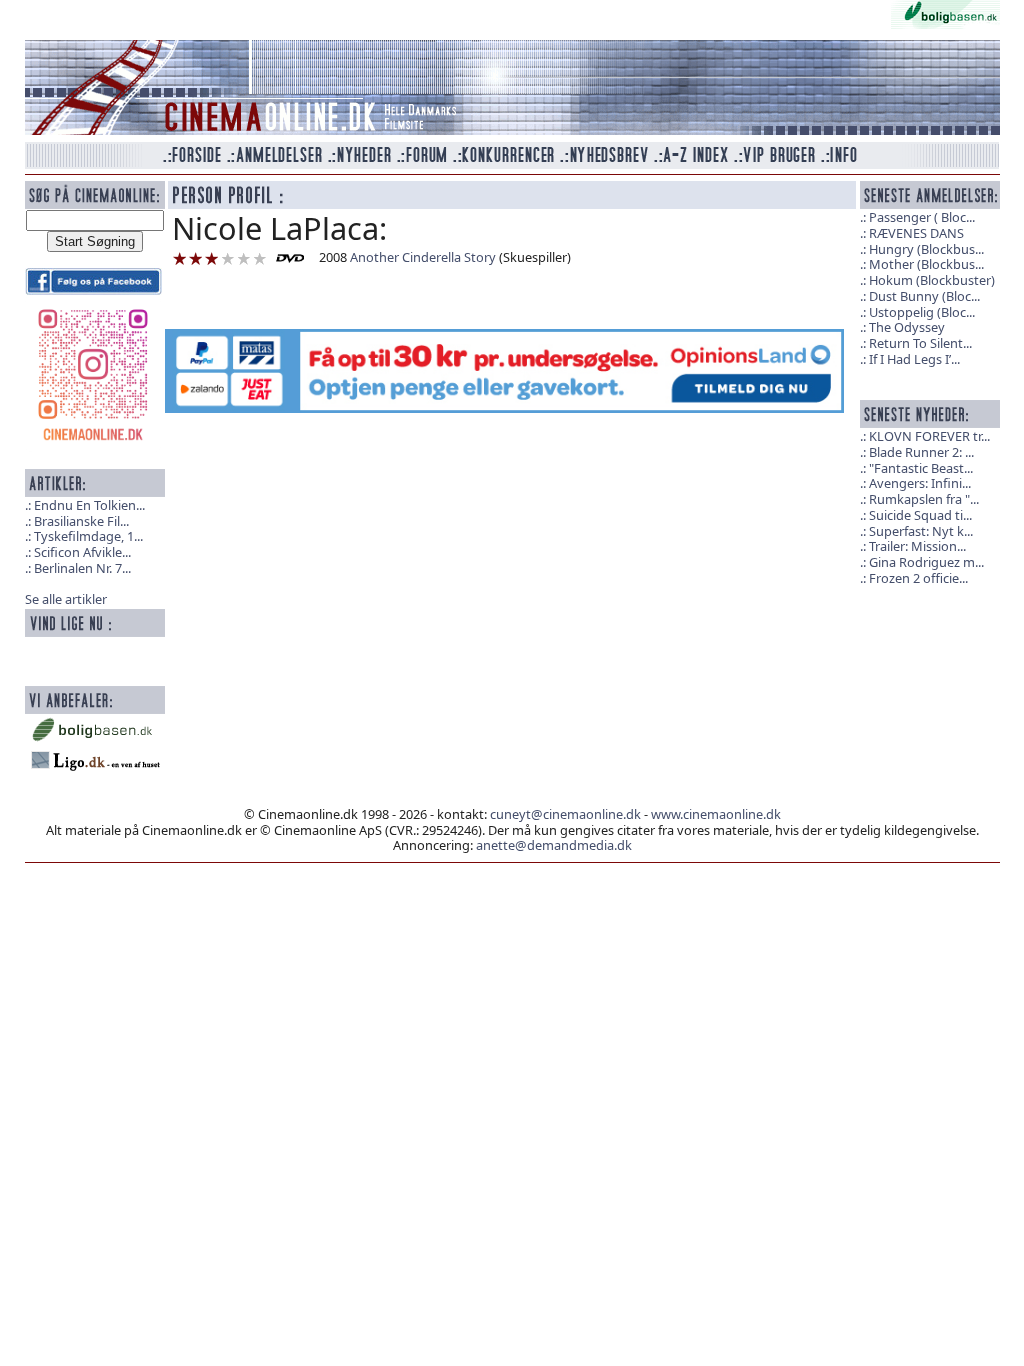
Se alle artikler (66, 599)
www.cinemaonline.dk (716, 814)
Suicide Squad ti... (920, 515)
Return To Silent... (920, 343)
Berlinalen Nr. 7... (82, 568)
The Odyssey (907, 327)
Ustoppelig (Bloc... (922, 312)
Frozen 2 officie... (918, 578)
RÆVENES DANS (916, 233)
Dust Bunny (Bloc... (924, 296)
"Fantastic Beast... (921, 468)
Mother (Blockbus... (926, 264)
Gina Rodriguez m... (926, 562)
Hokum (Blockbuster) (932, 280)
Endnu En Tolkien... (89, 505)
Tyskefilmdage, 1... (88, 536)
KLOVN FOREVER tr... (929, 436)
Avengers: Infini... (920, 483)
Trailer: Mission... (917, 546)
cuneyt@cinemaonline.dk (565, 814)
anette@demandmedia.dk (554, 845)
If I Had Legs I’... (914, 359)
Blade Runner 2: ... (921, 452)
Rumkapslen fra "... (924, 499)
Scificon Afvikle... (82, 552)
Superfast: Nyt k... (921, 531)
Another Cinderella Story (423, 257)
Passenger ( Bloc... (922, 217)
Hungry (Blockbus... (926, 249)
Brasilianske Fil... (81, 521)
